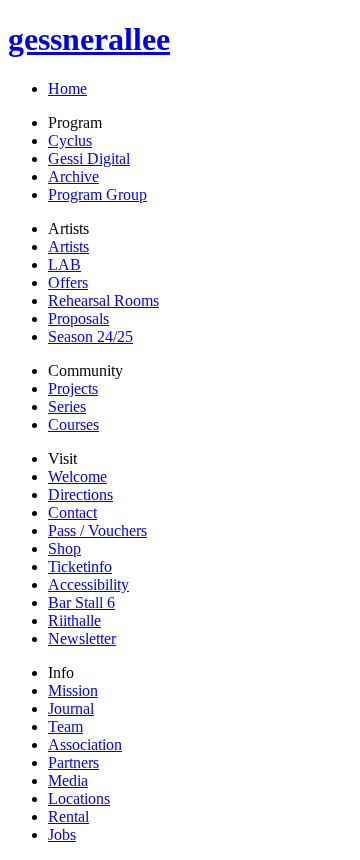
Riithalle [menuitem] (74, 620)
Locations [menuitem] (79, 798)
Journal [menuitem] (71, 708)
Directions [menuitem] (80, 494)
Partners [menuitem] (73, 762)
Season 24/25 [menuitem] (90, 336)
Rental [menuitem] (68, 816)
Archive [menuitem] (73, 176)
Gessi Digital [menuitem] (89, 158)
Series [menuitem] (67, 406)
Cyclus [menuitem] (70, 140)
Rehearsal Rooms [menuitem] (103, 300)
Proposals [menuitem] (78, 318)
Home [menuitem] (67, 88)
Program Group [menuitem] (97, 194)
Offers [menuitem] (68, 282)
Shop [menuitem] (64, 548)
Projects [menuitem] (73, 388)
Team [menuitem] (65, 726)
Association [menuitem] (85, 744)
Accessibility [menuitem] (88, 584)
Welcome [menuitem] (77, 476)
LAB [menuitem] (64, 264)
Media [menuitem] (68, 780)
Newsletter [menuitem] (82, 638)
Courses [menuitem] (73, 424)
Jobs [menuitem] (62, 834)
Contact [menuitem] (72, 512)
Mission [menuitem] (73, 690)
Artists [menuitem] (68, 246)
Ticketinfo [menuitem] (80, 566)
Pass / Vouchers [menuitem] (97, 530)
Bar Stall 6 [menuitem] (81, 602)
